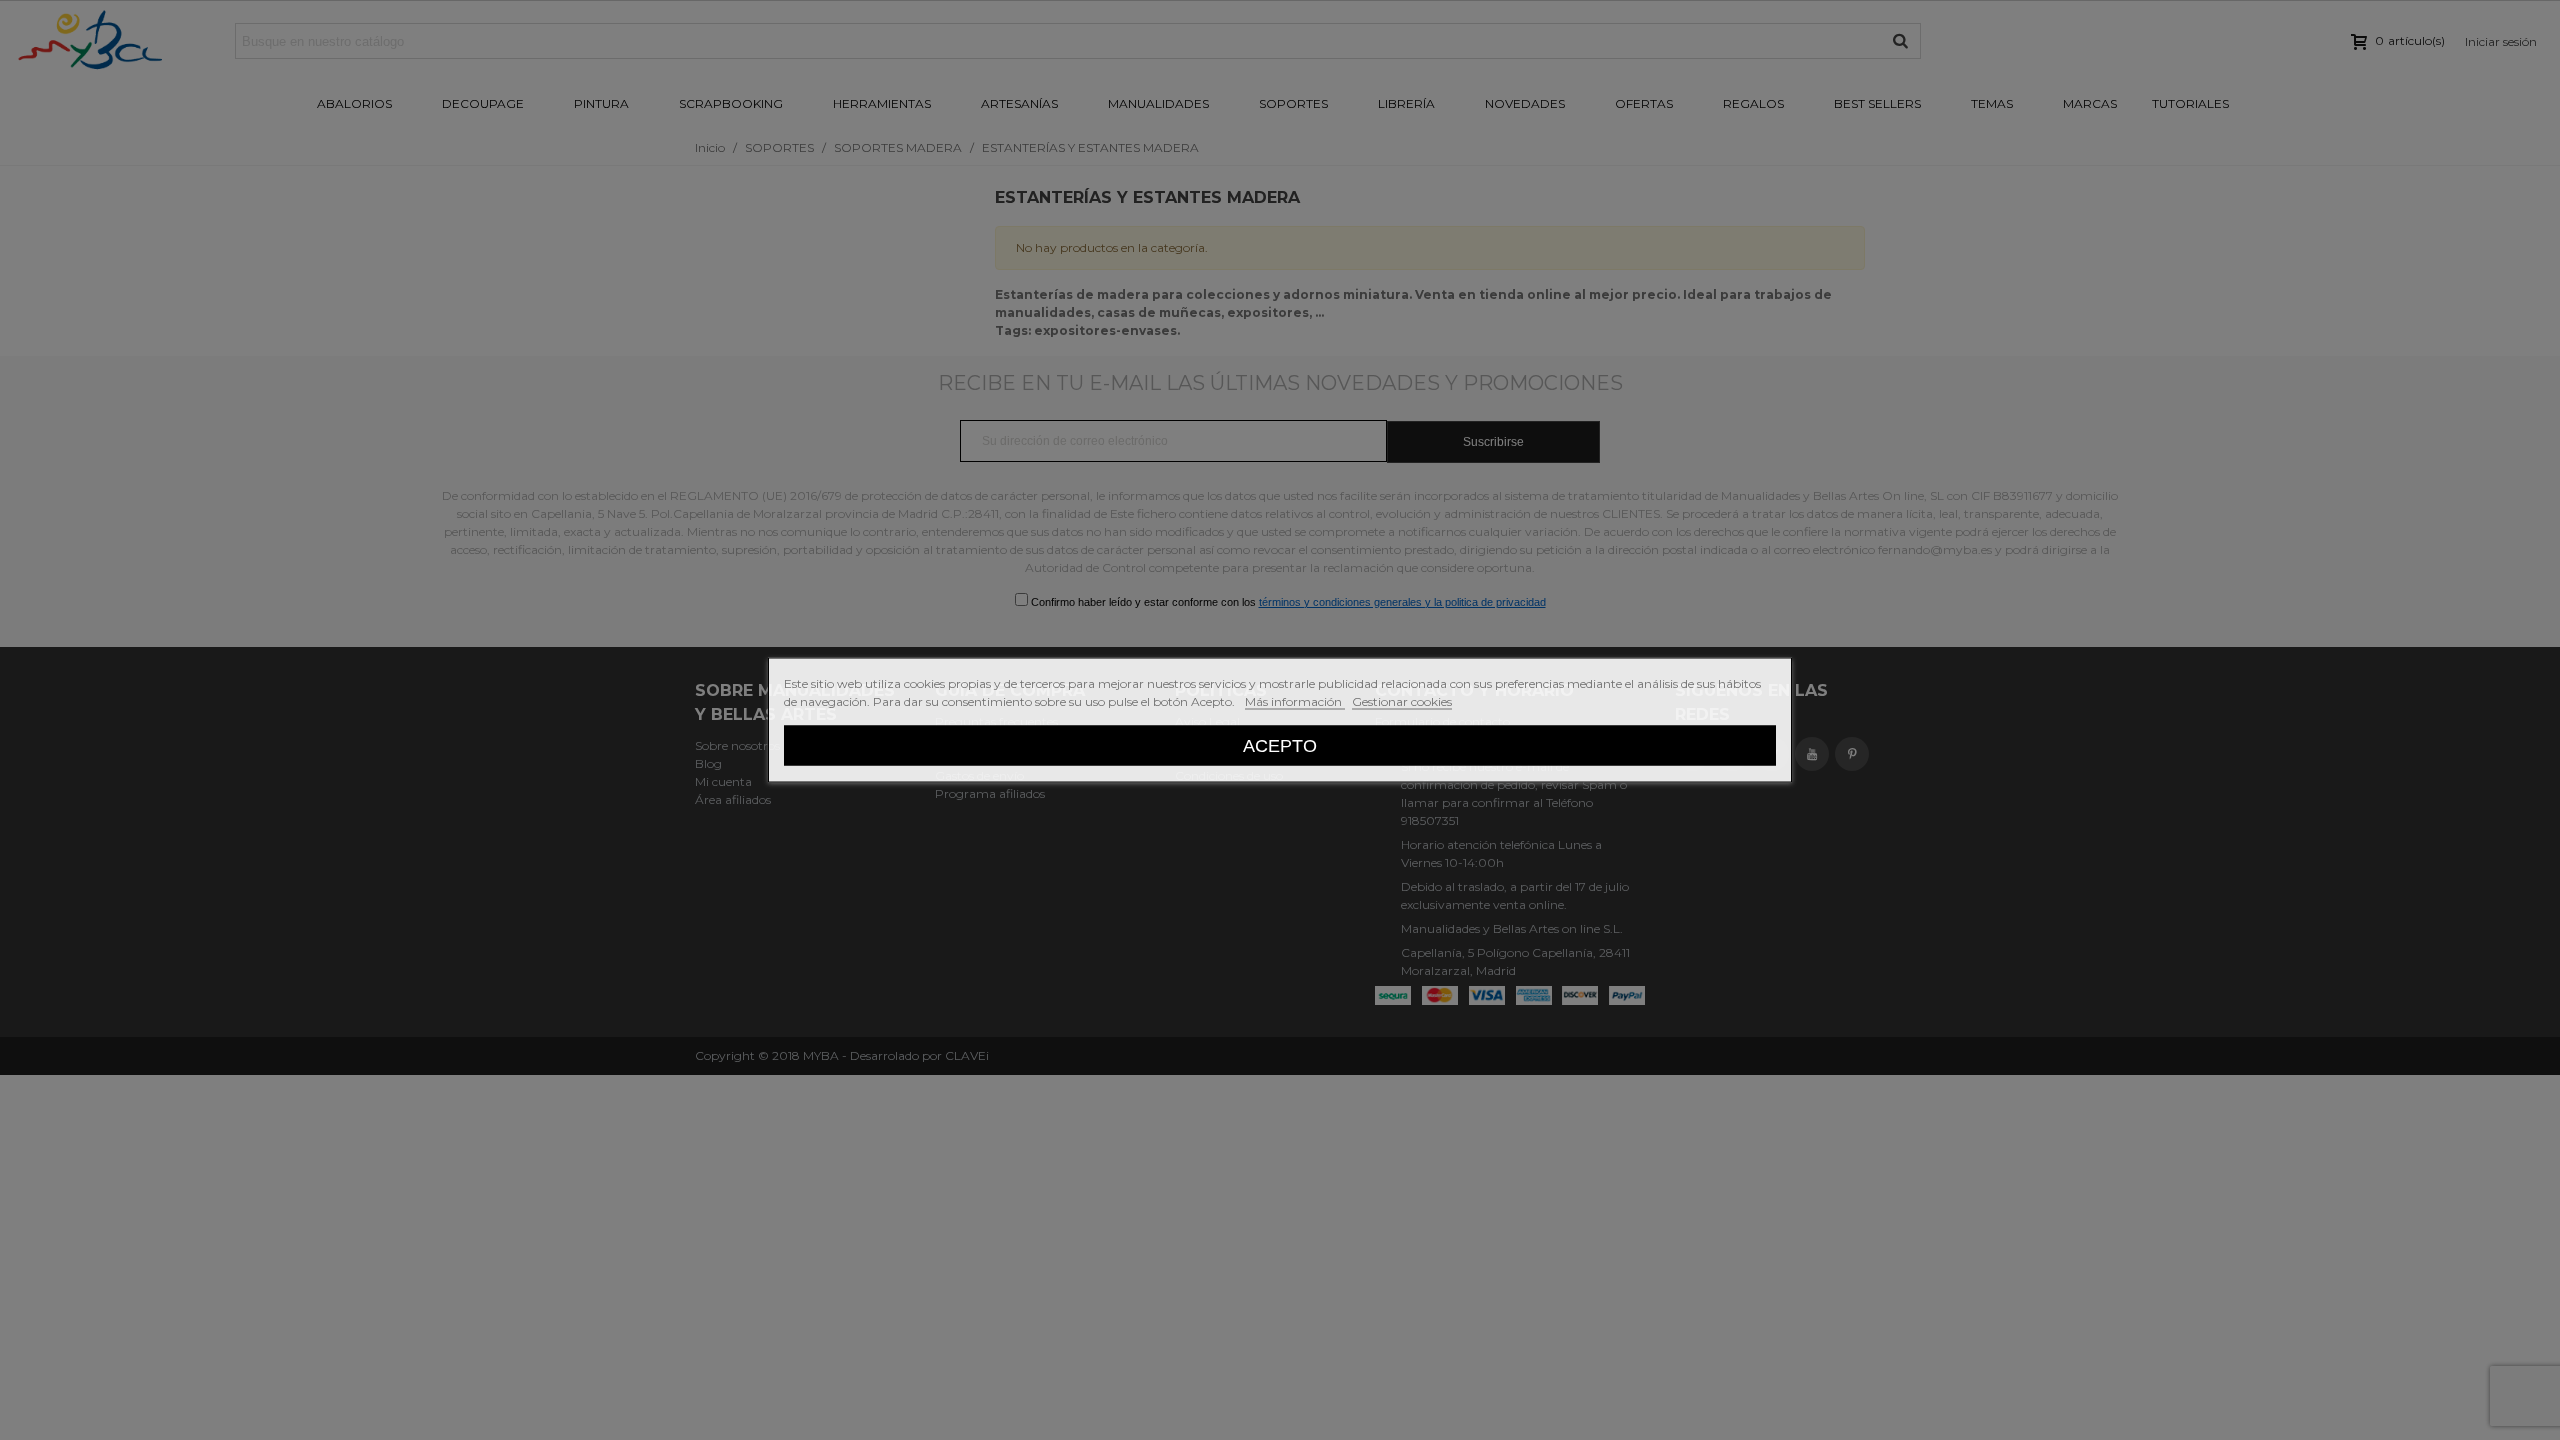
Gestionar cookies (1402, 701)
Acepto (1280, 745)
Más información (1295, 701)
